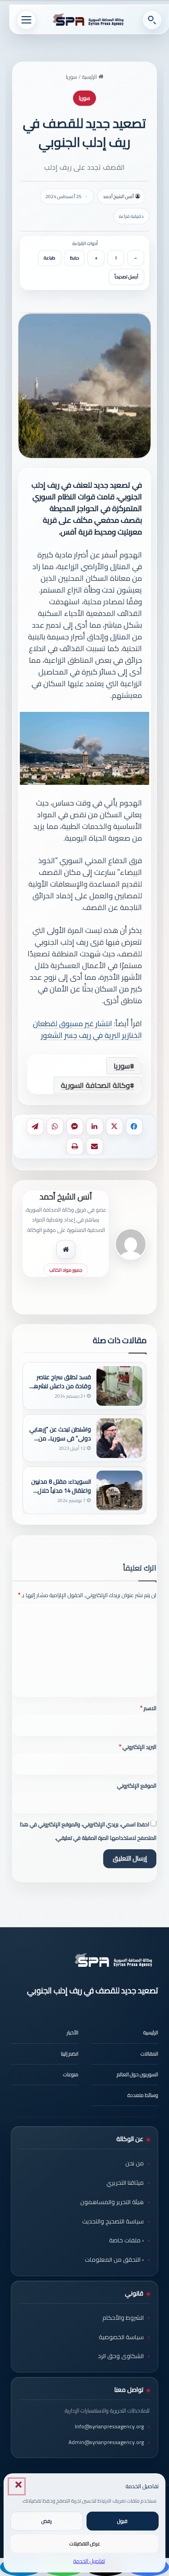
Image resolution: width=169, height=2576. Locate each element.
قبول (122, 2521)
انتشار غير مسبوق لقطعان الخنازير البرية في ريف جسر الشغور (87, 1029)
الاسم (148, 1708)
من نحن (135, 2163)
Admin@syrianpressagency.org (106, 2442)
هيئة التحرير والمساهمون (112, 2202)
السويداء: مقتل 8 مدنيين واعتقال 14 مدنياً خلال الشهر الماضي (61, 1486)
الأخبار (73, 2033)
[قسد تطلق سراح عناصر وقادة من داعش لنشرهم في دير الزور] (119, 1386)
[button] (17, 2486)
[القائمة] (26, 20)
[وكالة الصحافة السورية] (89, 20)
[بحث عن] (152, 20)
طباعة (50, 258)
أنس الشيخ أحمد (118, 196)
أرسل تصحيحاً (126, 277)
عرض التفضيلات (85, 2544)
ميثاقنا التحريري (125, 2182)
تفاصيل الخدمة (89, 2561)
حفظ (74, 258)
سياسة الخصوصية (121, 2337)
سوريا (71, 77)
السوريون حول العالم (137, 2074)
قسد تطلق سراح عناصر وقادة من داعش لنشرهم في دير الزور (60, 1381)
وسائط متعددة (143, 2095)
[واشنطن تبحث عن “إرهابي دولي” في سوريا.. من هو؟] (119, 1438)
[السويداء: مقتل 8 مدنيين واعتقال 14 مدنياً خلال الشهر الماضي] (119, 1490)
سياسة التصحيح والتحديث (113, 2221)
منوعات (71, 2074)
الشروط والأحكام (123, 2318)
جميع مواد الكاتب (66, 1270)
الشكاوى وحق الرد (121, 2356)
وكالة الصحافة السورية (95, 1085)
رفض (47, 2521)
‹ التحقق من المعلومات (114, 2259)
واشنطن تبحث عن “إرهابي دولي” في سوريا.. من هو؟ (60, 1434)
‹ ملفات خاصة (126, 2240)
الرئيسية (90, 77)
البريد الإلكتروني (138, 1747)
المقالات (149, 2054)
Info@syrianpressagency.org (109, 2426)
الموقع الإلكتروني (137, 1786)
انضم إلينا (70, 2054)
